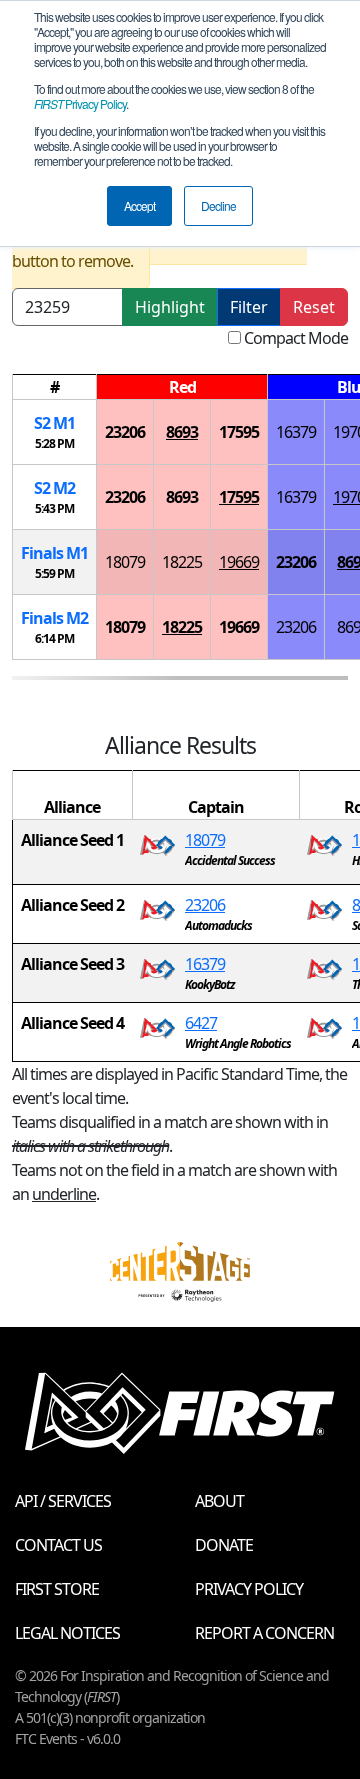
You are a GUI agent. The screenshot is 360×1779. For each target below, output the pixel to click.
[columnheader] (55, 387)
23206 (125, 432)
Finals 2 (54, 618)
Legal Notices (67, 1633)
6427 (201, 1023)
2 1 (54, 423)
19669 (239, 562)
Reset (314, 307)
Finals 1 (54, 553)
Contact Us (58, 1545)
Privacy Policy (80, 103)
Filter (249, 307)
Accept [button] (139, 205)
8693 (182, 432)
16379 (296, 432)
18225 (182, 562)
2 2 (54, 488)
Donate (224, 1545)
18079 (125, 562)
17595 (239, 432)
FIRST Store (57, 1589)
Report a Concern (264, 1633)
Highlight (170, 307)
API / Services (63, 1501)
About (219, 1501)
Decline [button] (218, 205)
